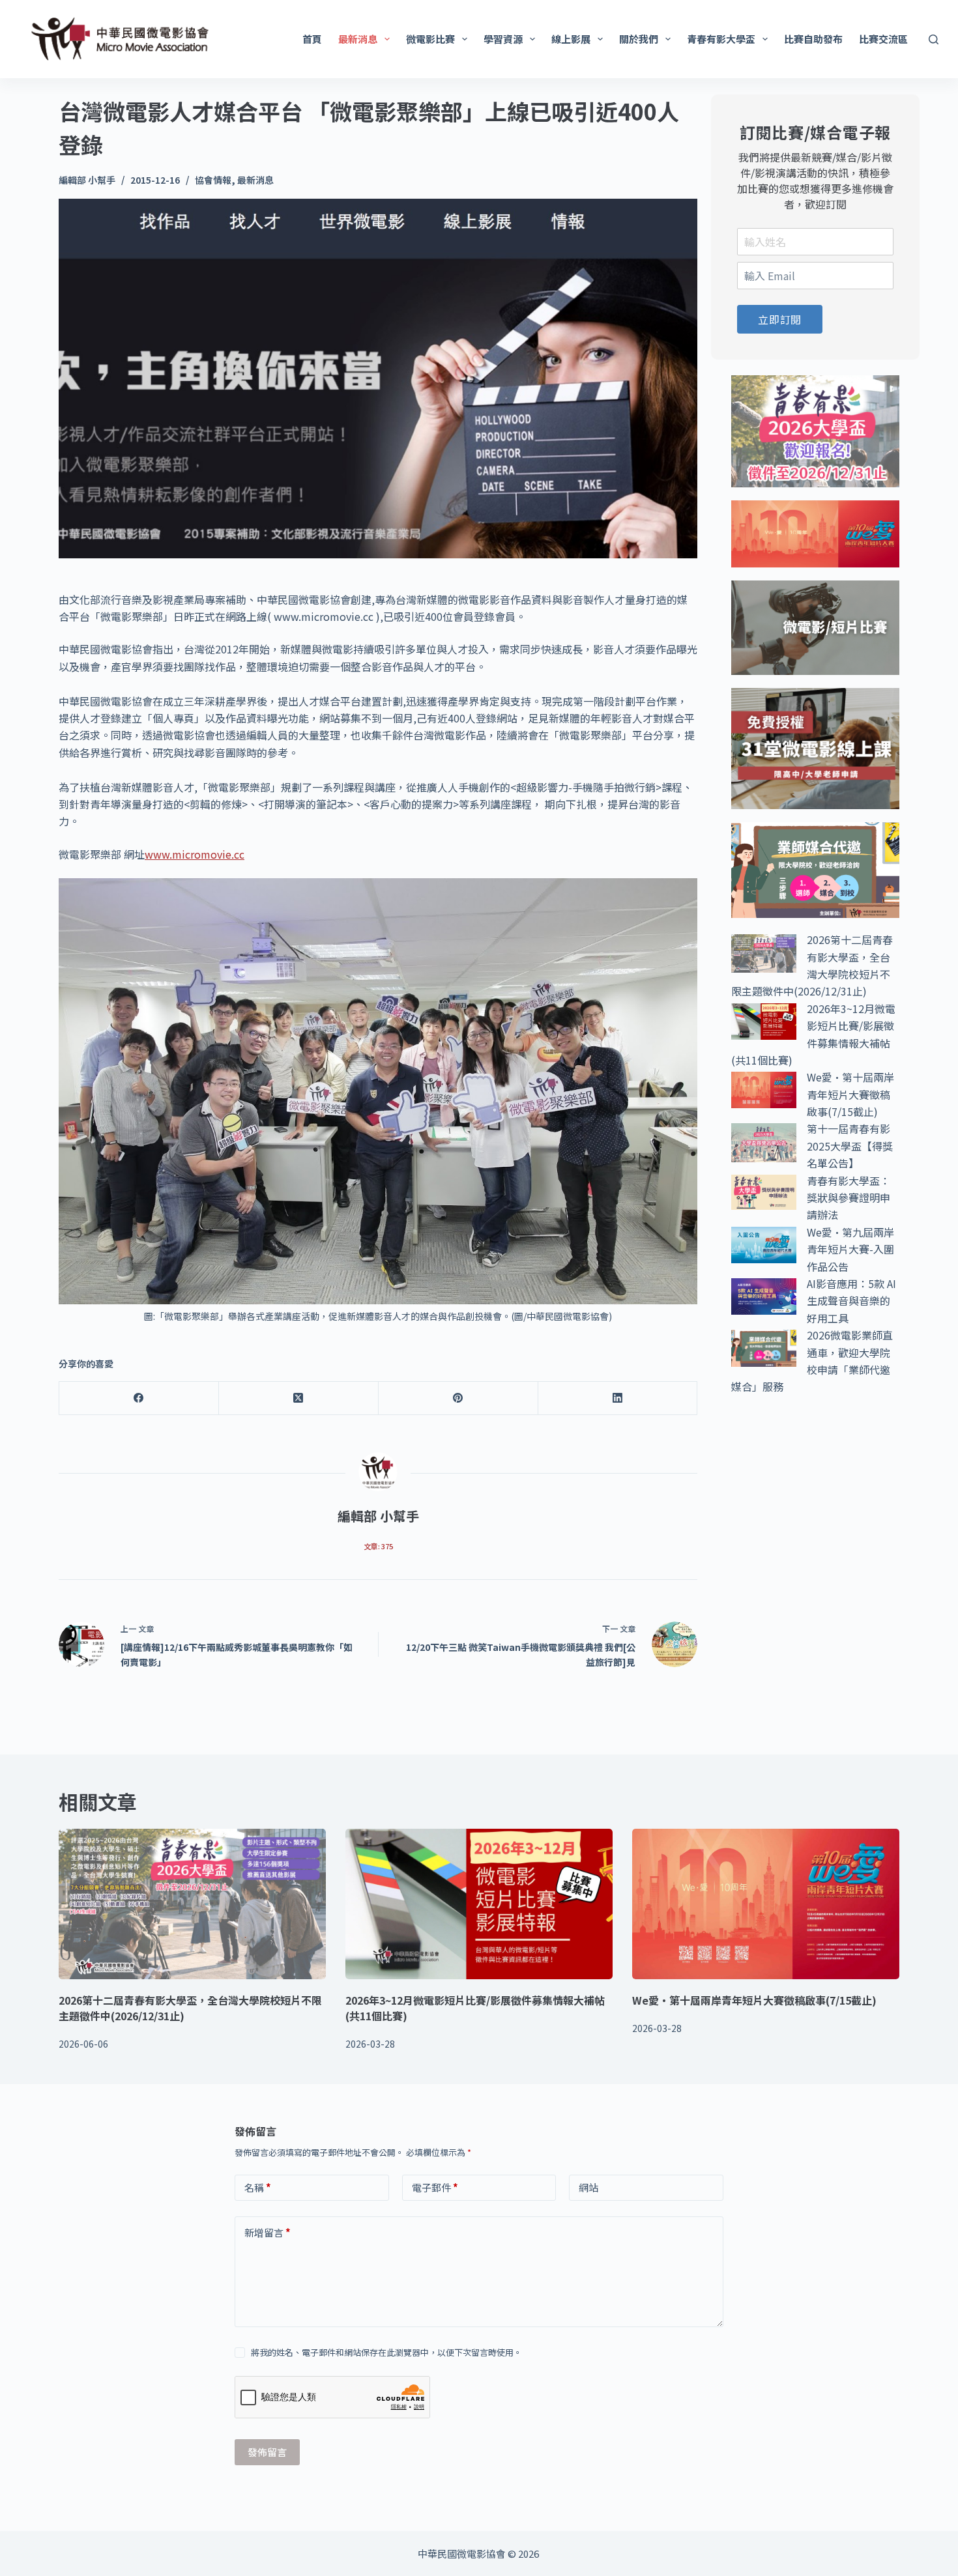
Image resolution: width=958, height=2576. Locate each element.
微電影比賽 (430, 39)
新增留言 (268, 2232)
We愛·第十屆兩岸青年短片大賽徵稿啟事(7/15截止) (850, 1094)
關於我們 (639, 39)
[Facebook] (139, 1398)
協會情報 (213, 180)
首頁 (312, 39)
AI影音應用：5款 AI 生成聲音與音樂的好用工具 (851, 1301)
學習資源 (503, 39)
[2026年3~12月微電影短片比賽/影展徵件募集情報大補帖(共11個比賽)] (479, 1904)
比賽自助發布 (813, 39)
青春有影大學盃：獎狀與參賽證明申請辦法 (849, 1198)
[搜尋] (934, 39)
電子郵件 (435, 2187)
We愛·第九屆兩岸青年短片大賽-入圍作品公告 (850, 1249)
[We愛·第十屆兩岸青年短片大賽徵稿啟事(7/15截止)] (766, 1904)
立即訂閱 (780, 319)
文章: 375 (378, 1546)
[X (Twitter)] (299, 1398)
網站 (588, 2187)
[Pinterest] (458, 1398)
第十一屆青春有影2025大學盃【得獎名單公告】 (850, 1146)
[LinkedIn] (618, 1398)
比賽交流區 (883, 39)
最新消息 (358, 39)
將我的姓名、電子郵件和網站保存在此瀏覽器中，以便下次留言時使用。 (386, 2352)
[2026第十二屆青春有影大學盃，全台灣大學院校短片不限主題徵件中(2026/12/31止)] (192, 1904)
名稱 (258, 2187)
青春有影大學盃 (721, 39)
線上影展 (571, 39)
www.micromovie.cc (195, 854)
